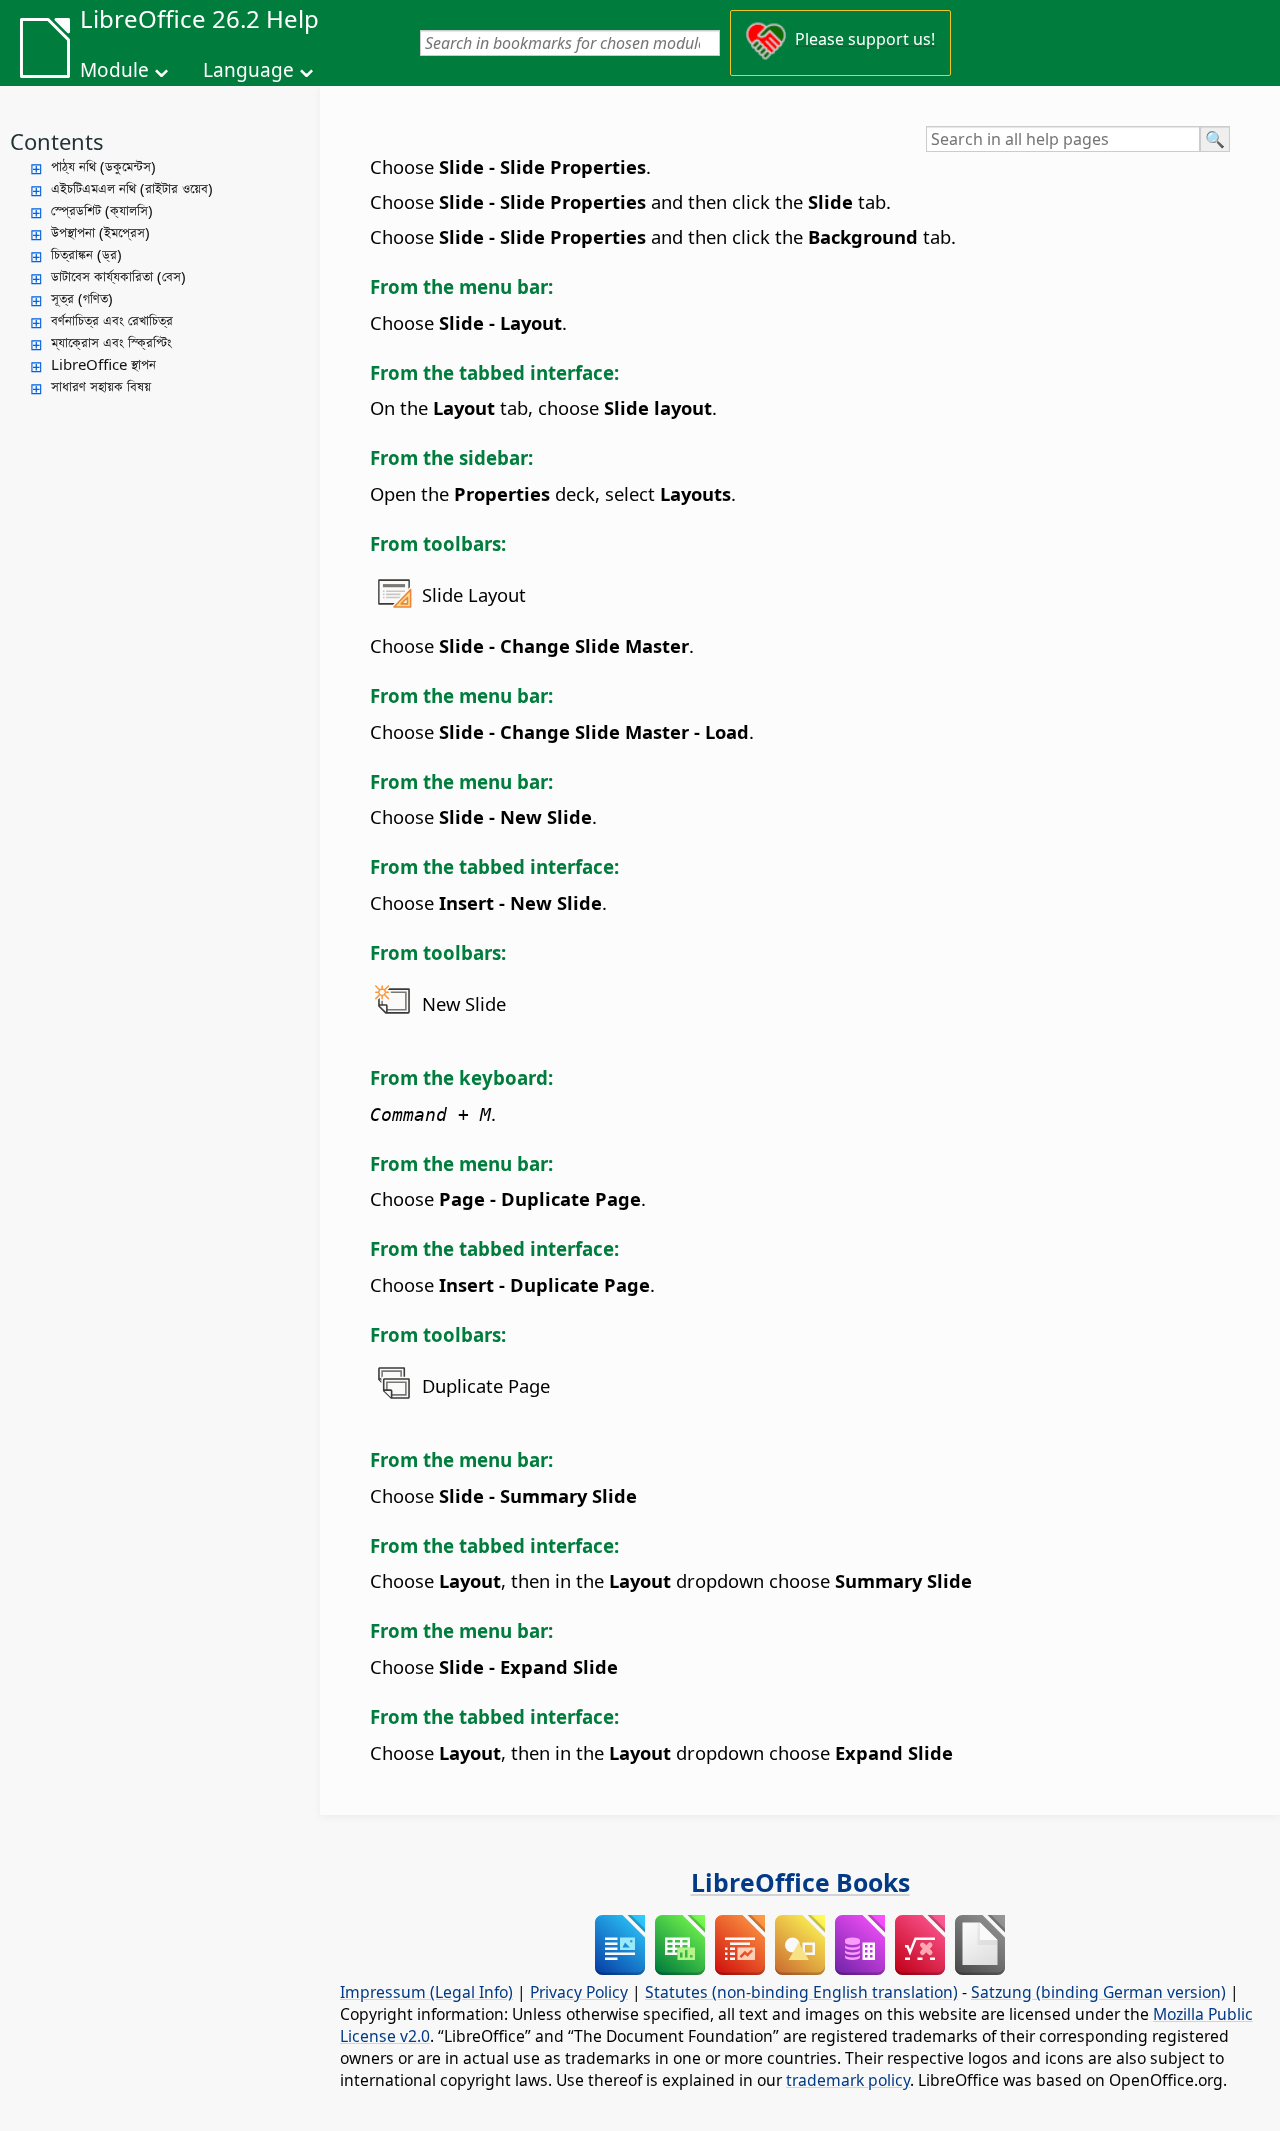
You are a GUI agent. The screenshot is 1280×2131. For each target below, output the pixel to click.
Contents (57, 141)
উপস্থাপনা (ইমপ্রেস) (100, 232)
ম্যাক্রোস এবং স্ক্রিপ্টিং (111, 342)
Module (114, 70)
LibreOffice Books (800, 1882)
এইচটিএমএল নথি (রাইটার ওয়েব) (132, 188)
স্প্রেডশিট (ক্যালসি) (102, 210)
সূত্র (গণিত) (82, 298)
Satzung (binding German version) (1098, 1992)
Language (248, 70)
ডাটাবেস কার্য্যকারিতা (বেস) (118, 276)
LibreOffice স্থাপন (103, 364)
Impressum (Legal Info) (426, 1992)
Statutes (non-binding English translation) (801, 1992)
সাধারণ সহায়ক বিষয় (101, 386)
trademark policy (848, 2080)
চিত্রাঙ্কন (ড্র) (86, 254)
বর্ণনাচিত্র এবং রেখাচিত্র (112, 320)
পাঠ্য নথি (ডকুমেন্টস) (103, 166)
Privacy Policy (579, 1992)
